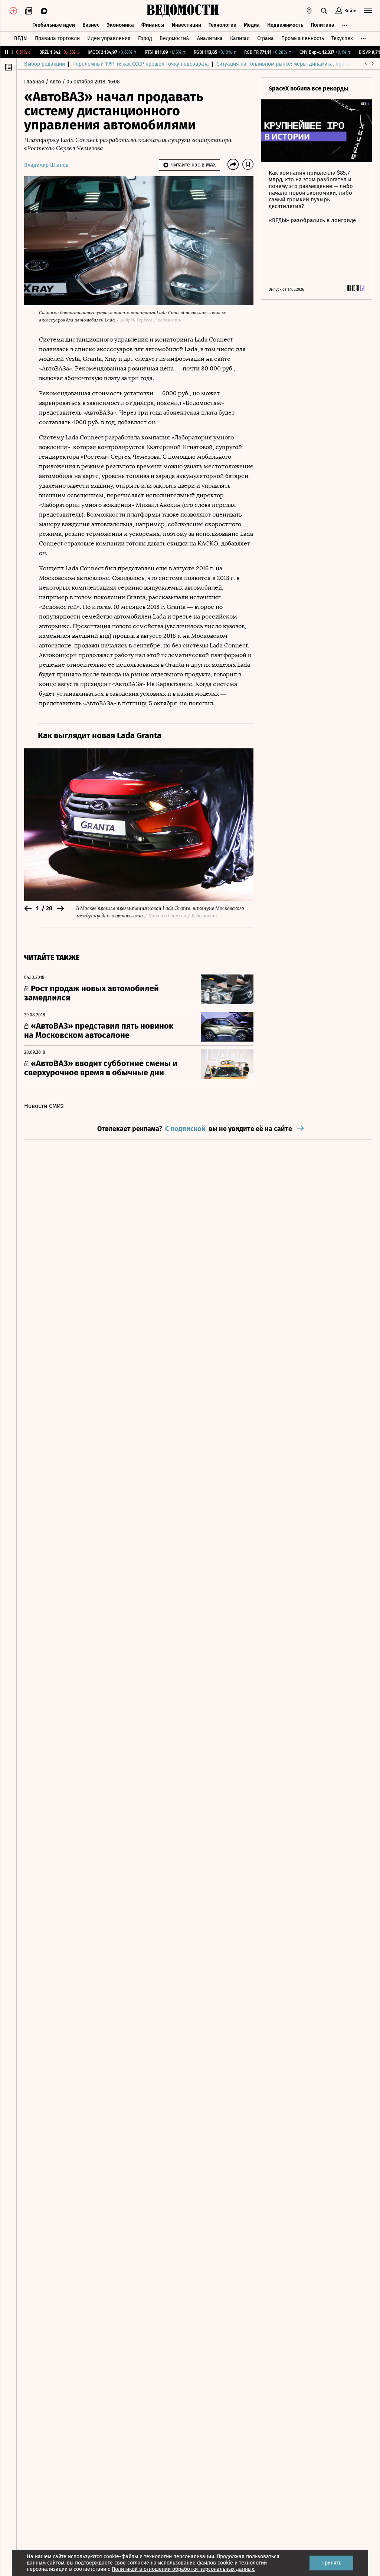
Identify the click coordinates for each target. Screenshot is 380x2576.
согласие (138, 2563)
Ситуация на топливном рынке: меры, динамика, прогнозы (288, 64)
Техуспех (342, 38)
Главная (35, 82)
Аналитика (210, 38)
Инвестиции (186, 25)
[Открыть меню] (368, 11)
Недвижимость (285, 25)
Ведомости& (175, 38)
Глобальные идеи (54, 25)
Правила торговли (57, 38)
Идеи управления (109, 38)
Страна (266, 38)
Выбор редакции (45, 64)
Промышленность (303, 38)
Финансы (153, 25)
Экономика (120, 25)
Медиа (252, 25)
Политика (322, 25)
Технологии (222, 25)
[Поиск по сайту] (324, 11)
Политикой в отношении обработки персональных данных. (184, 2569)
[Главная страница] (183, 11)
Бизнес (91, 25)
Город (145, 38)
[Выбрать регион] (309, 11)
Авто (56, 82)
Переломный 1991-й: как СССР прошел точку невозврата (141, 64)
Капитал (240, 38)
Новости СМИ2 (44, 1106)
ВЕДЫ (21, 38)
